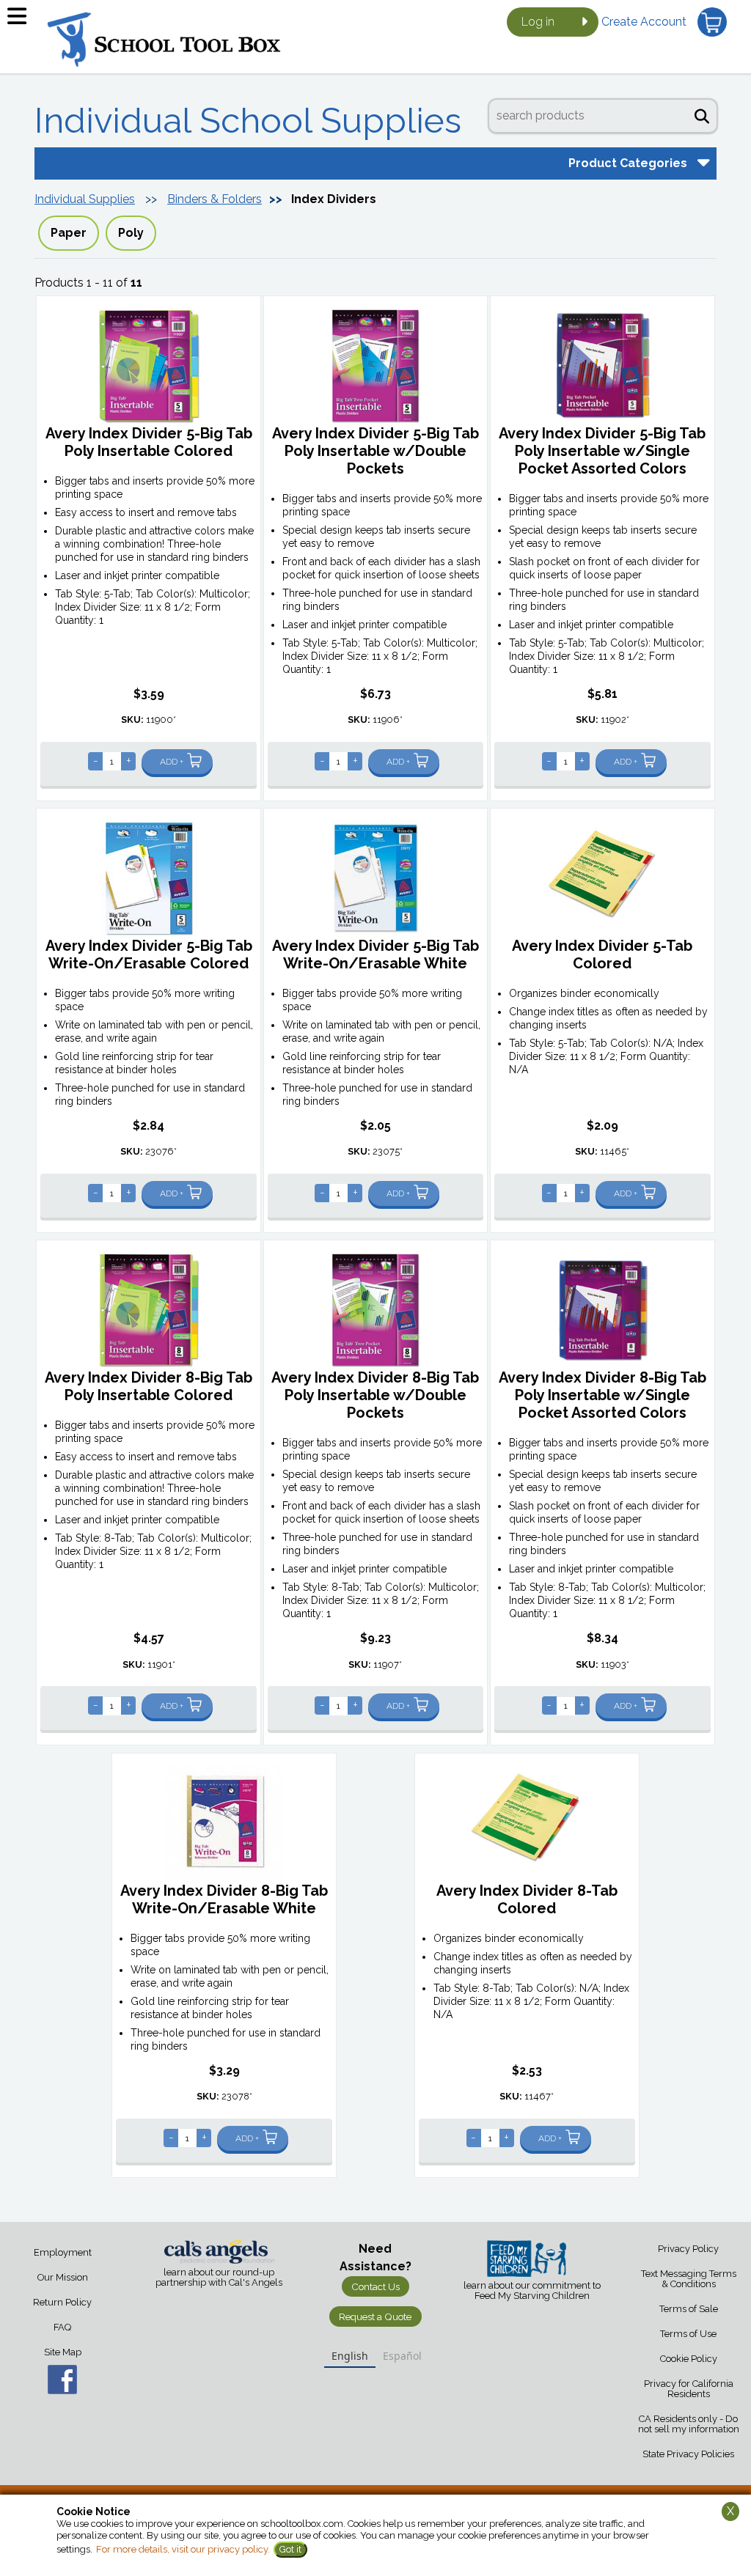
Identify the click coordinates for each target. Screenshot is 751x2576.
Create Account (644, 22)
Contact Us (375, 2286)
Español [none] (402, 2356)
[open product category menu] (702, 162)
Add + (172, 762)
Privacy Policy (688, 2249)
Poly (131, 233)
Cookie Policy (689, 2359)
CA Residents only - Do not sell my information (689, 2424)
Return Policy (62, 2302)
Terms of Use (688, 2334)
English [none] (350, 2356)
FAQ (62, 2327)
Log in (538, 22)
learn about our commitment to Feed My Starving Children (532, 2291)
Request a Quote (375, 2316)
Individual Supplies (85, 199)
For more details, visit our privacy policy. (183, 2549)
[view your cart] (712, 22)
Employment (63, 2252)
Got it (290, 2549)
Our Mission (63, 2277)
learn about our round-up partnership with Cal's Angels (219, 2278)
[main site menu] (22, 22)
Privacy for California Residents (689, 2389)
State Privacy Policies (688, 2454)
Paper (69, 233)
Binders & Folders (215, 199)
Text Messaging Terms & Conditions (689, 2279)
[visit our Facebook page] (63, 2380)
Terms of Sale (689, 2309)
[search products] (702, 114)
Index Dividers (334, 199)
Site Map (63, 2352)
